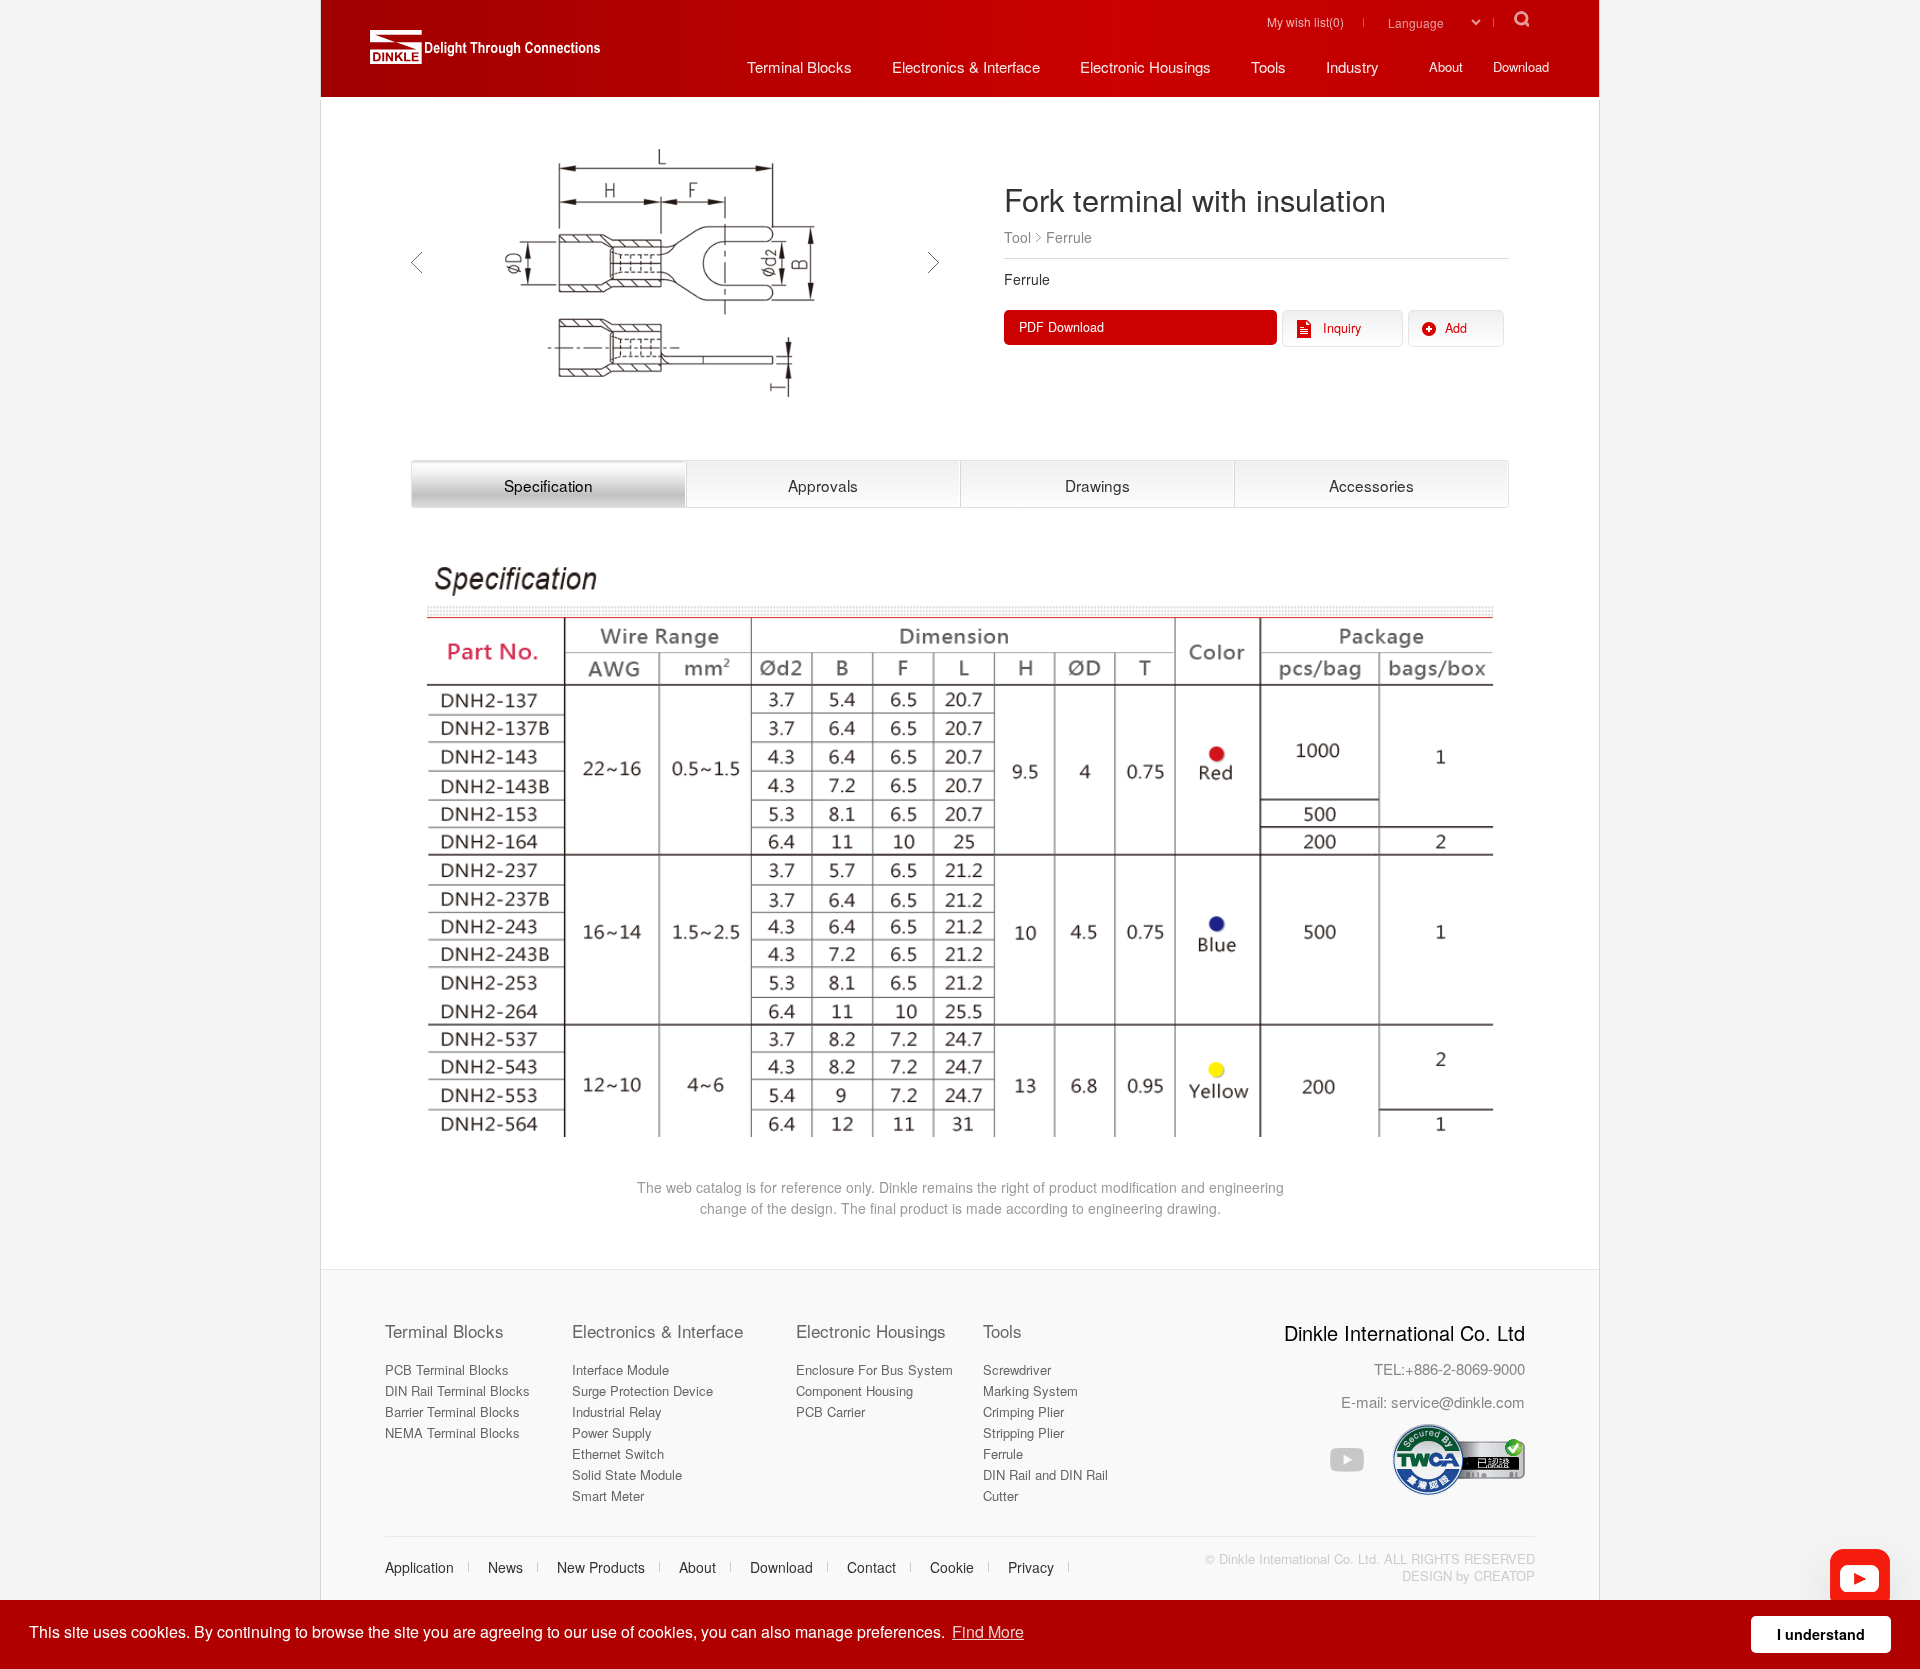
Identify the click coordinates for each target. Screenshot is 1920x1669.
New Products (601, 1567)
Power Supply (612, 1432)
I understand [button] (1821, 1634)
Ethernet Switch (618, 1453)
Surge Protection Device (642, 1390)
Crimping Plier (1023, 1411)
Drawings (1097, 485)
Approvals (823, 485)
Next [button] (938, 262)
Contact (871, 1567)
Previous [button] (421, 262)
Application (419, 1567)
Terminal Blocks (444, 1330)
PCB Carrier (830, 1411)
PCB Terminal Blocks (447, 1369)
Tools (1002, 1330)
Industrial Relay (617, 1411)
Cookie (952, 1567)
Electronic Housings (871, 1330)
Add (1456, 328)
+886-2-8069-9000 (1465, 1368)
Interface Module (620, 1369)
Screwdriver (1017, 1369)
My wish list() (1305, 21)
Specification (548, 485)
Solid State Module (627, 1474)
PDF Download (1061, 327)
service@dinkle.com (1458, 1401)
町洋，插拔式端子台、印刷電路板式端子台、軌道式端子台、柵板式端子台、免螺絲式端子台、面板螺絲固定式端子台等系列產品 (485, 55)
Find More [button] (988, 1631)
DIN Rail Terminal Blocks (457, 1390)
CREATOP (1504, 1575)
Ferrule (1003, 1453)
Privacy (1031, 1567)
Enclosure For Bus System (874, 1369)
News (505, 1567)
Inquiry (1342, 328)
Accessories (1371, 485)
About (697, 1567)
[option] (674, 262)
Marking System (1030, 1390)
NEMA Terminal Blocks (452, 1432)
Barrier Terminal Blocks (452, 1411)
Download (781, 1567)
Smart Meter (608, 1495)
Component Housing (854, 1390)
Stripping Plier (1023, 1432)
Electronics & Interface (657, 1330)
